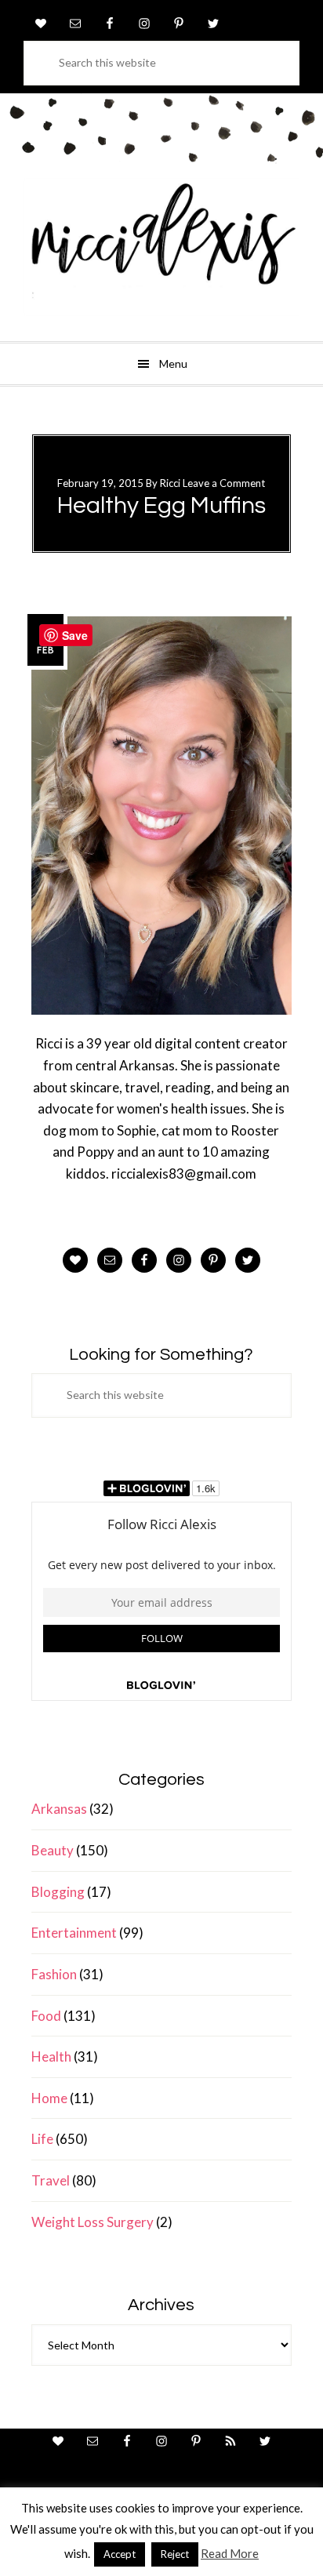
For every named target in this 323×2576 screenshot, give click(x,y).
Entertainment (74, 1933)
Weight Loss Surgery (93, 2222)
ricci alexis (161, 247)
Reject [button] (175, 2554)
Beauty (53, 1850)
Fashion (54, 1974)
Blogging (58, 1892)
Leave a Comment (224, 483)
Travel (51, 2180)
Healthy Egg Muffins (161, 505)
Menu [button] (173, 363)
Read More (230, 2553)
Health (51, 2056)
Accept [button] (120, 2554)
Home (49, 2098)
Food (46, 2016)
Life (42, 2139)
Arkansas (59, 1809)
